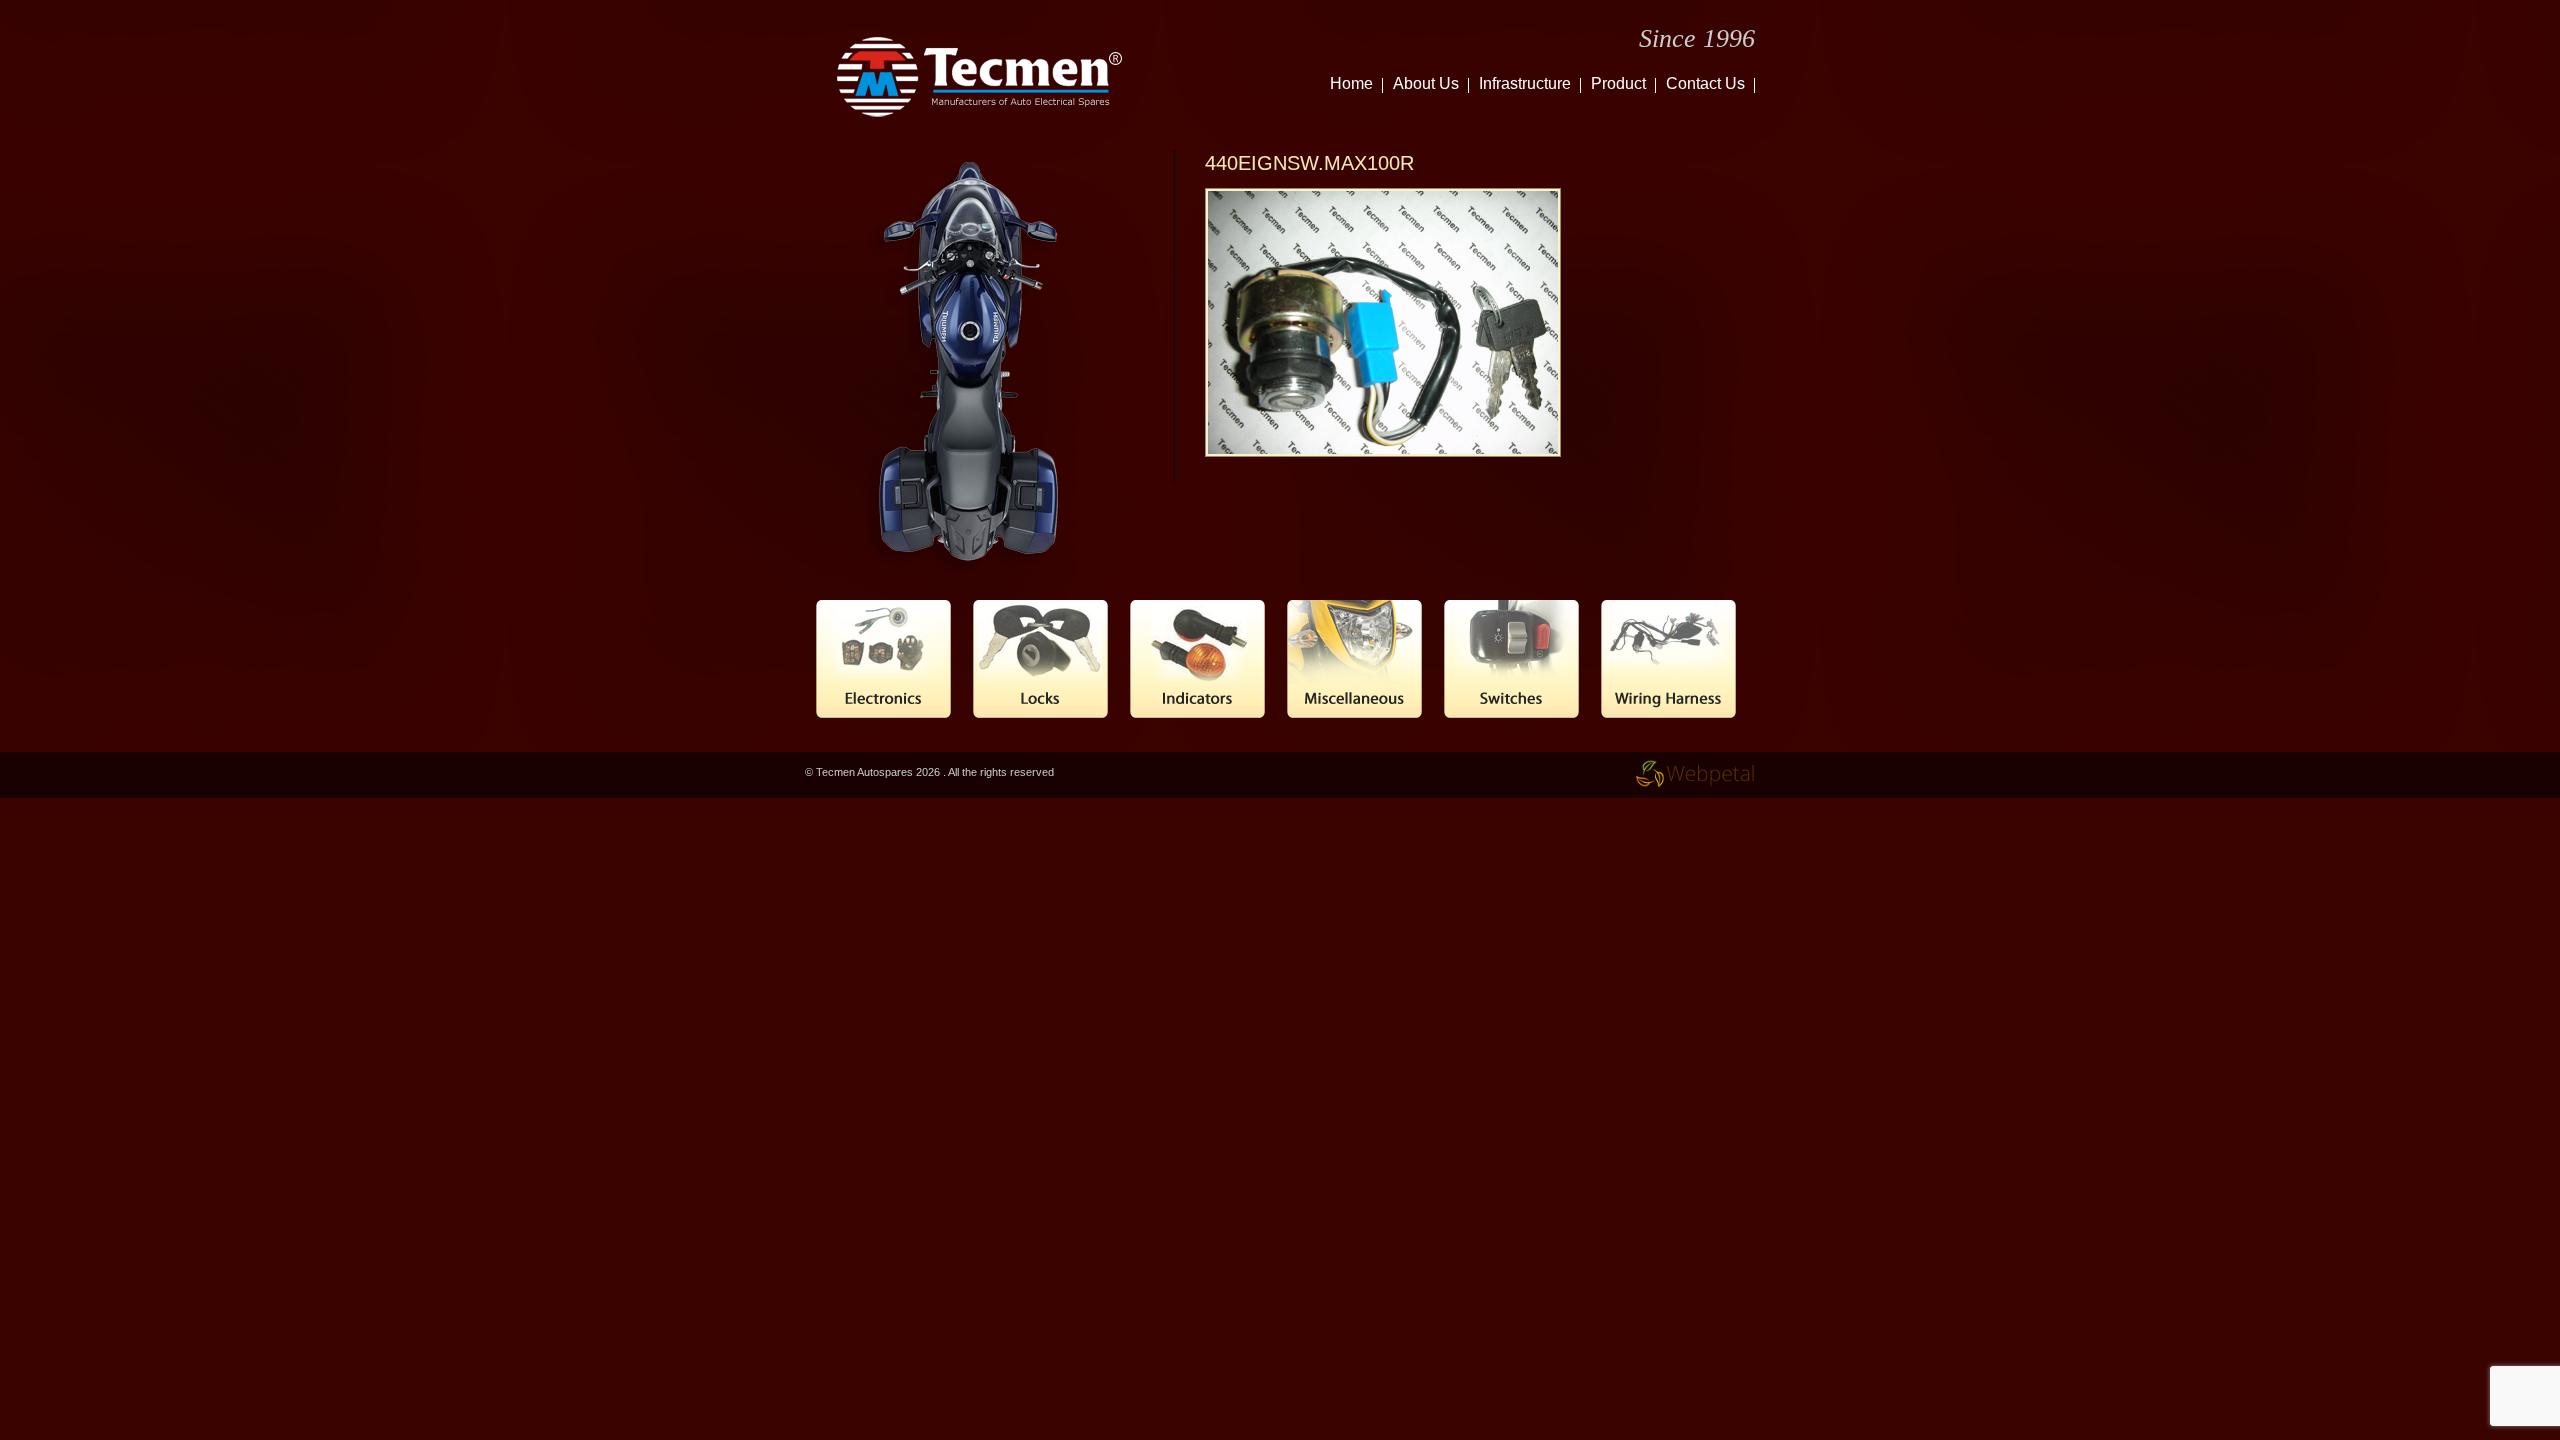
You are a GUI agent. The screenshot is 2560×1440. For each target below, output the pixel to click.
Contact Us (1705, 83)
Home (1351, 83)
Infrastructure (1525, 83)
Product (1618, 83)
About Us (1426, 83)
